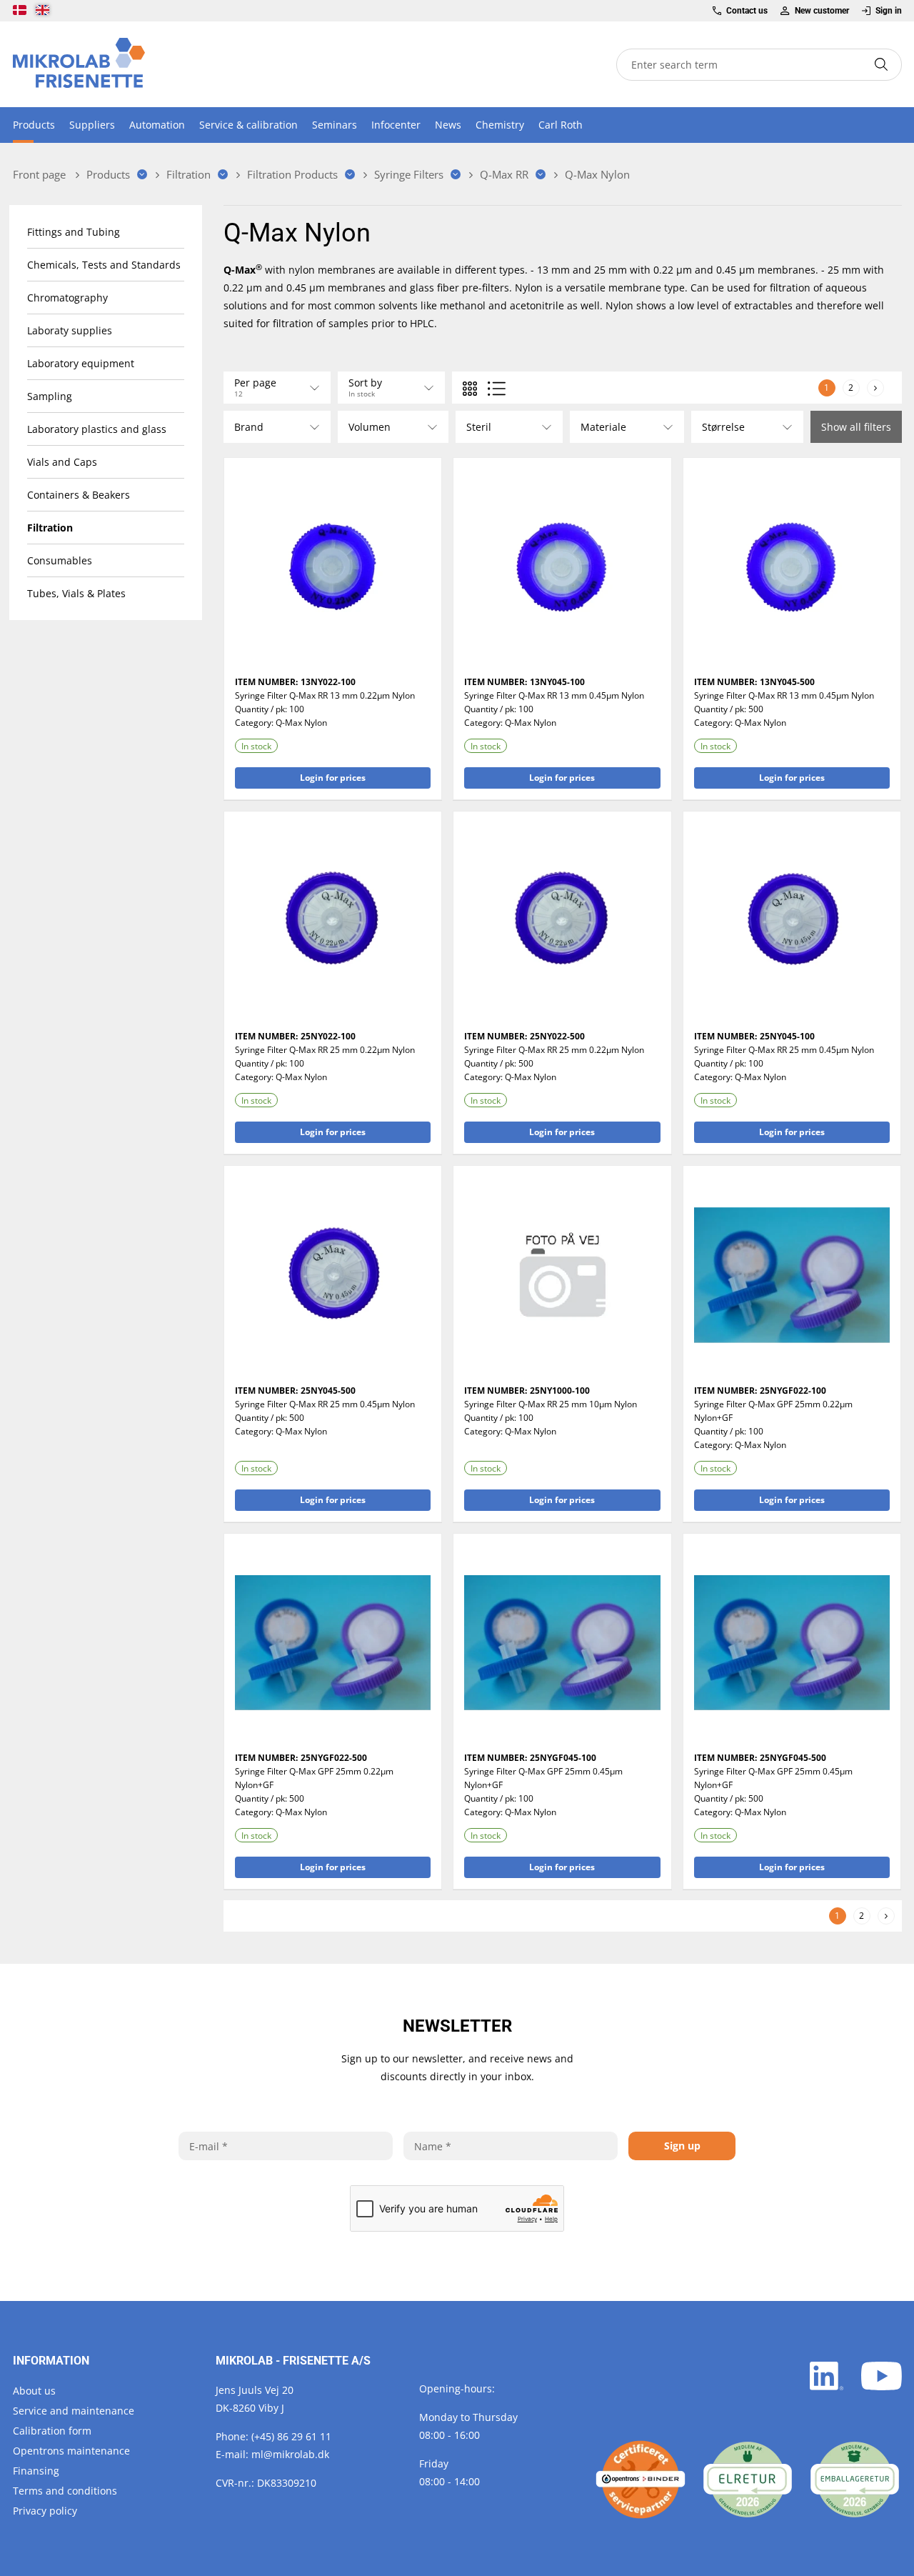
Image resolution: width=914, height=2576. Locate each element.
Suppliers (92, 125)
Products (34, 125)
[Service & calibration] (641, 2480)
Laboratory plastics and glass (97, 429)
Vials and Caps (62, 462)
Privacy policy (45, 2511)
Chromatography (67, 298)
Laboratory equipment (81, 363)
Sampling (50, 396)
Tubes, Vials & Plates (76, 593)
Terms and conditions (65, 2491)
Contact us (747, 11)
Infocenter (396, 125)
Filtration (50, 528)
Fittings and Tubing (74, 232)
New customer (822, 11)
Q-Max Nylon (301, 723)
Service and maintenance (74, 2411)
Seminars (335, 125)
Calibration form (52, 2431)
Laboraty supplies (70, 330)
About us (34, 2391)
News (448, 125)
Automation (157, 125)
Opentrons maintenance (71, 2451)
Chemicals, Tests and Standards (104, 265)
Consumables (60, 560)
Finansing (36, 2471)
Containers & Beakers (79, 495)
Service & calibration (248, 125)
